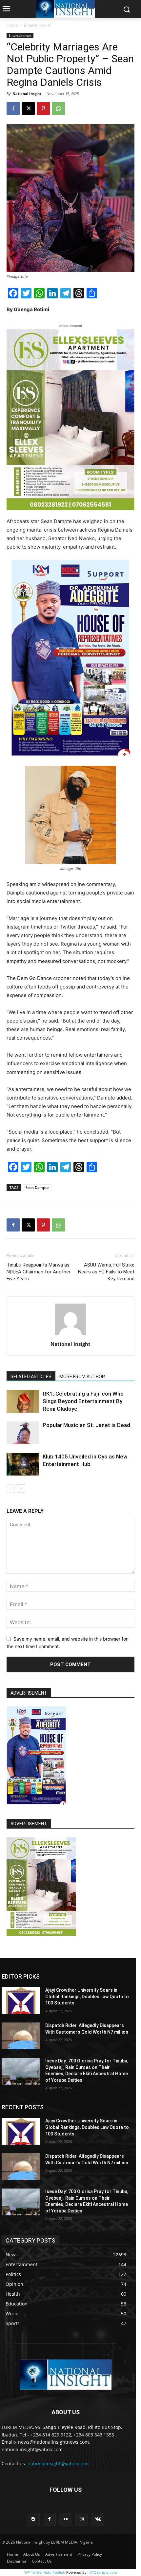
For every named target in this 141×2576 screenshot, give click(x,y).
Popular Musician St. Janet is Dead (86, 1425)
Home (12, 25)
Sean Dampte (37, 1187)
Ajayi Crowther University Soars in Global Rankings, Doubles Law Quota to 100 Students (87, 1996)
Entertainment (37, 25)
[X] (28, 108)
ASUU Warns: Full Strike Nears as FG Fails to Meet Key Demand (106, 1272)
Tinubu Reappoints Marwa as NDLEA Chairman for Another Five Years (39, 1272)
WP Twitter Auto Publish (45, 2572)
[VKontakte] (98, 2519)
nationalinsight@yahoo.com (58, 2463)
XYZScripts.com (103, 2572)
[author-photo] (70, 1335)
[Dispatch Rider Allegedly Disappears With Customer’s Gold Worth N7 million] (21, 2036)
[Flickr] (65, 2519)
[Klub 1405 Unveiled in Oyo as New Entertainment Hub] (23, 1464)
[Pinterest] (43, 108)
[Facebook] (13, 108)
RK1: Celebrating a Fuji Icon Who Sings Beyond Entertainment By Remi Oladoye (83, 1401)
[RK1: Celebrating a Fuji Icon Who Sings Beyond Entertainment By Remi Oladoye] (23, 1401)
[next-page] (21, 1488)
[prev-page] (11, 1488)
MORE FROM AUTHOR (82, 1377)
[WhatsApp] (58, 108)
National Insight (27, 94)
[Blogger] (33, 2519)
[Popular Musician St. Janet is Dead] (23, 1433)
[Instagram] (82, 2519)
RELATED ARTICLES (31, 1377)
